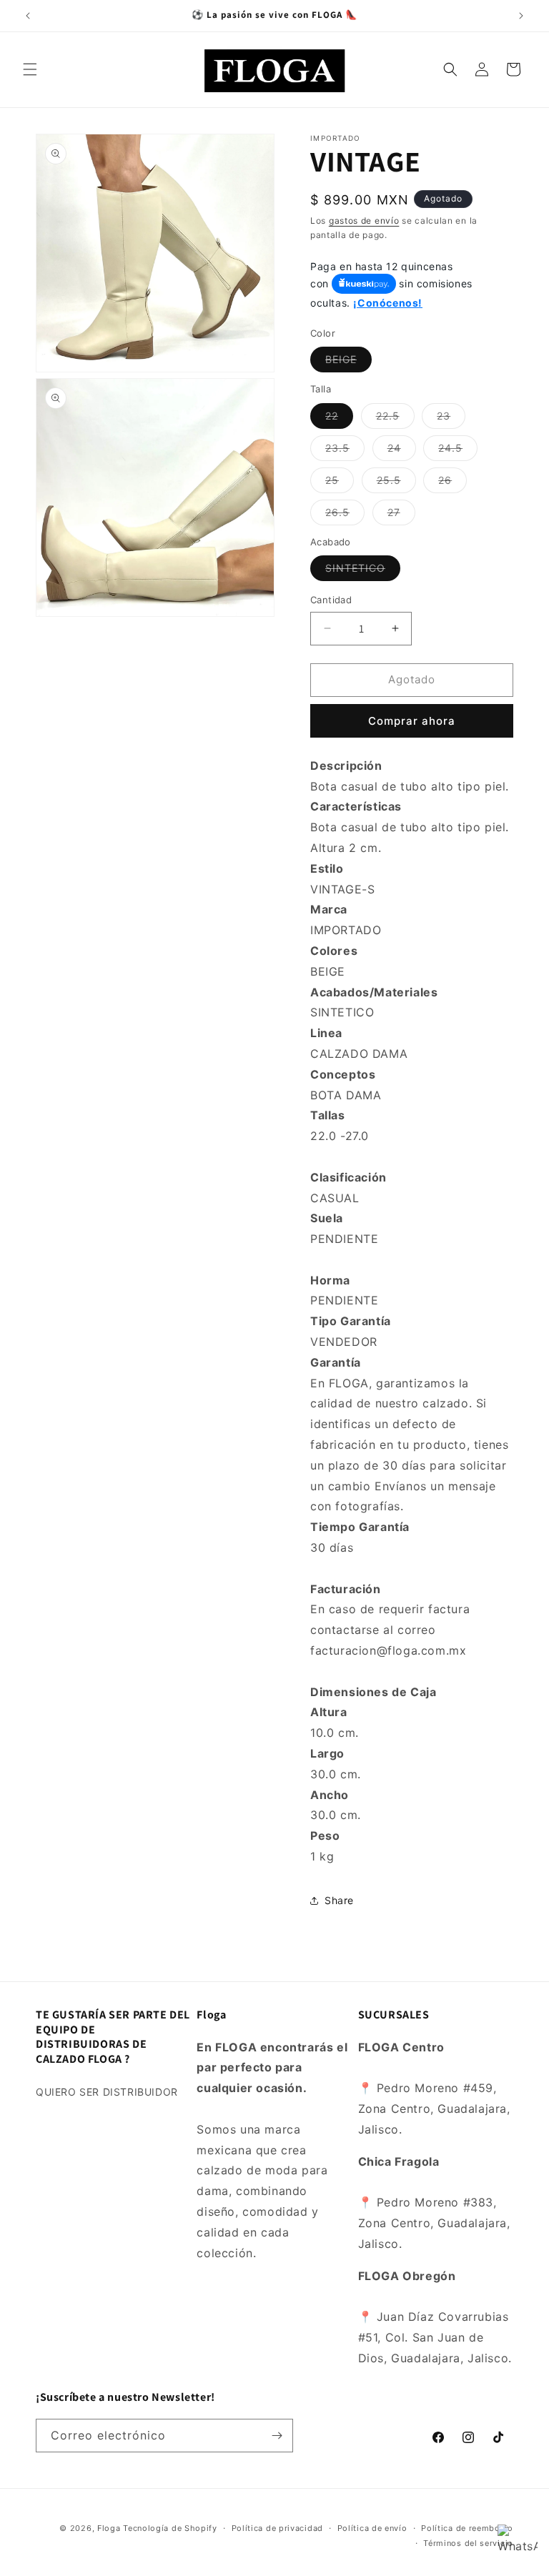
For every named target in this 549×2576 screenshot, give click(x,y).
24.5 (458, 451)
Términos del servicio (468, 2543)
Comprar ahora (412, 721)
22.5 (395, 419)
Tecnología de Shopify (170, 2528)
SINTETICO (363, 571)
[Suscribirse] (277, 2436)
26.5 (345, 515)
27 (401, 515)
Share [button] (339, 1900)
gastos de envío (364, 221)
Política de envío (372, 2528)
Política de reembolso (467, 2528)
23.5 (345, 451)
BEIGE (348, 362)
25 (340, 483)
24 (402, 451)
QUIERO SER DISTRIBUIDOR (107, 2092)
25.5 (396, 483)
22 (339, 419)
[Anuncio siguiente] (521, 16)
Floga (109, 2528)
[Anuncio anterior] (28, 16)
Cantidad (331, 600)
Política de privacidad (277, 2528)
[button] (30, 69)
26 (452, 483)
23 (451, 419)
